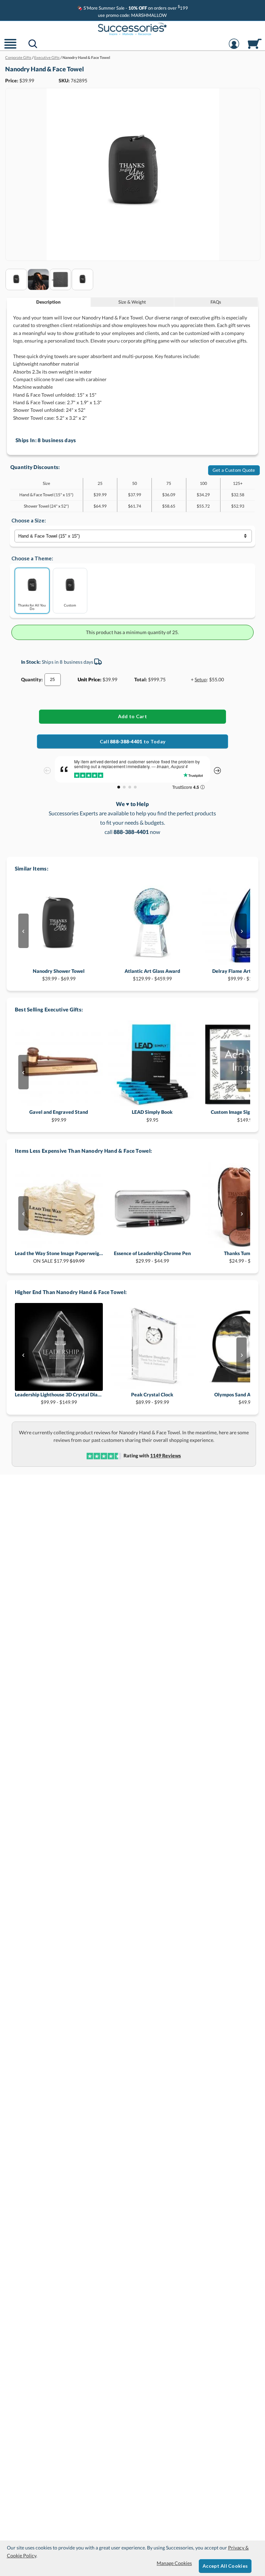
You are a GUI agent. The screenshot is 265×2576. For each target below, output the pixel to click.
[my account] (234, 48)
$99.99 (59, 1116)
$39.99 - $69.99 (59, 975)
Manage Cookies (174, 2563)
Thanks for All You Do (32, 607)
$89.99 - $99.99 (152, 1398)
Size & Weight (132, 302)
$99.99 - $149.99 (59, 1398)
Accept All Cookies (225, 2566)
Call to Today (132, 741)
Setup (201, 679)
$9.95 (152, 1116)
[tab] (49, 302)
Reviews (165, 1455)
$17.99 (59, 1257)
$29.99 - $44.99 (152, 1257)
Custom (70, 605)
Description (48, 302)
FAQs (216, 302)
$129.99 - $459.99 (152, 975)
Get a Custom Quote (234, 470)
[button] (10, 48)
